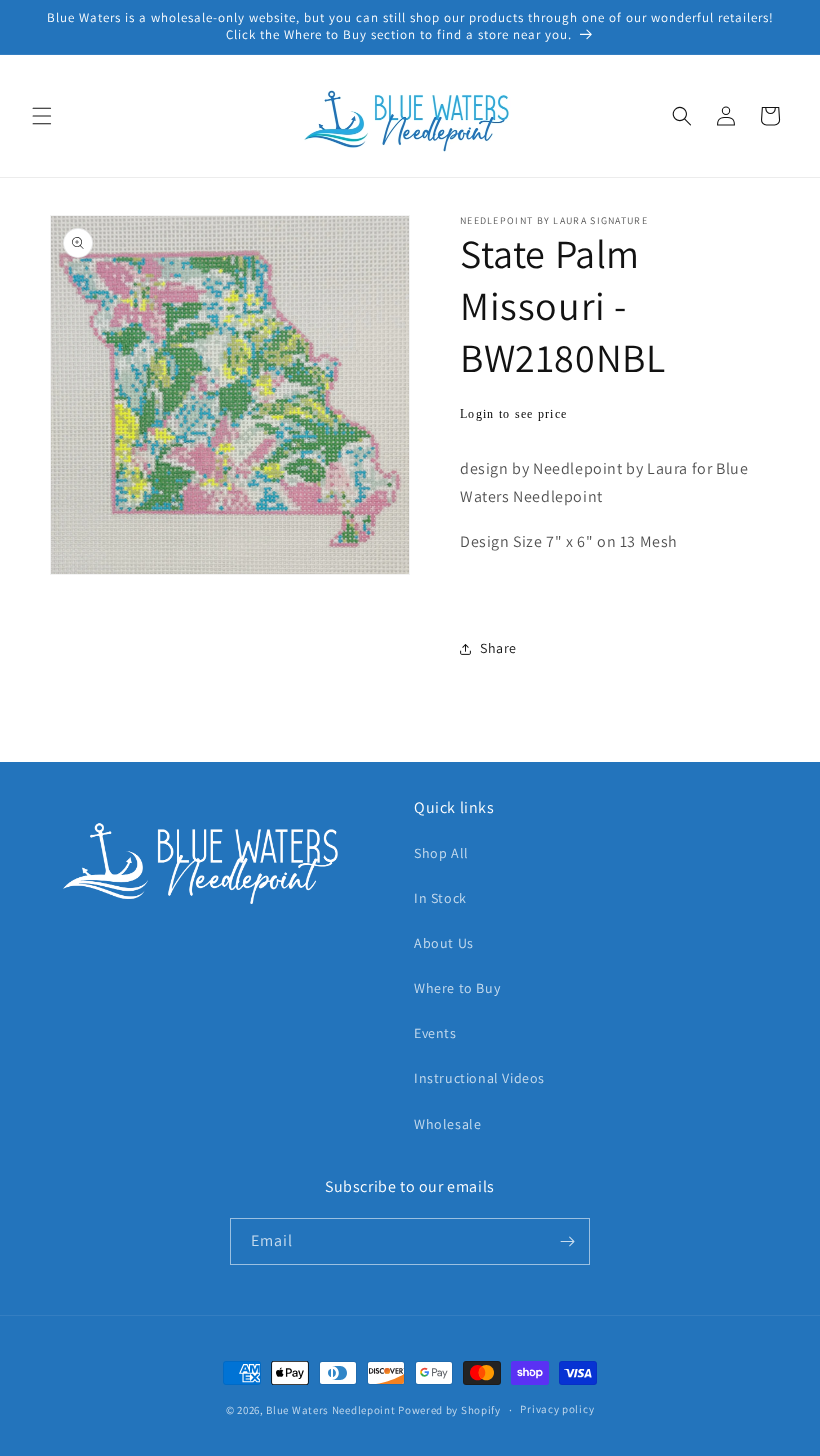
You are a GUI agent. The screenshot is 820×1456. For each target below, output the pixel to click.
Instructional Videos (479, 1078)
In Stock (440, 898)
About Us (444, 943)
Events (435, 1033)
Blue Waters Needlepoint (330, 1410)
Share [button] (498, 648)
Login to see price (513, 414)
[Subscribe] (567, 1241)
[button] (42, 116)
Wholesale (447, 1124)
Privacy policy (557, 1409)
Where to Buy (457, 988)
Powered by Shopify (449, 1410)
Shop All (441, 853)
